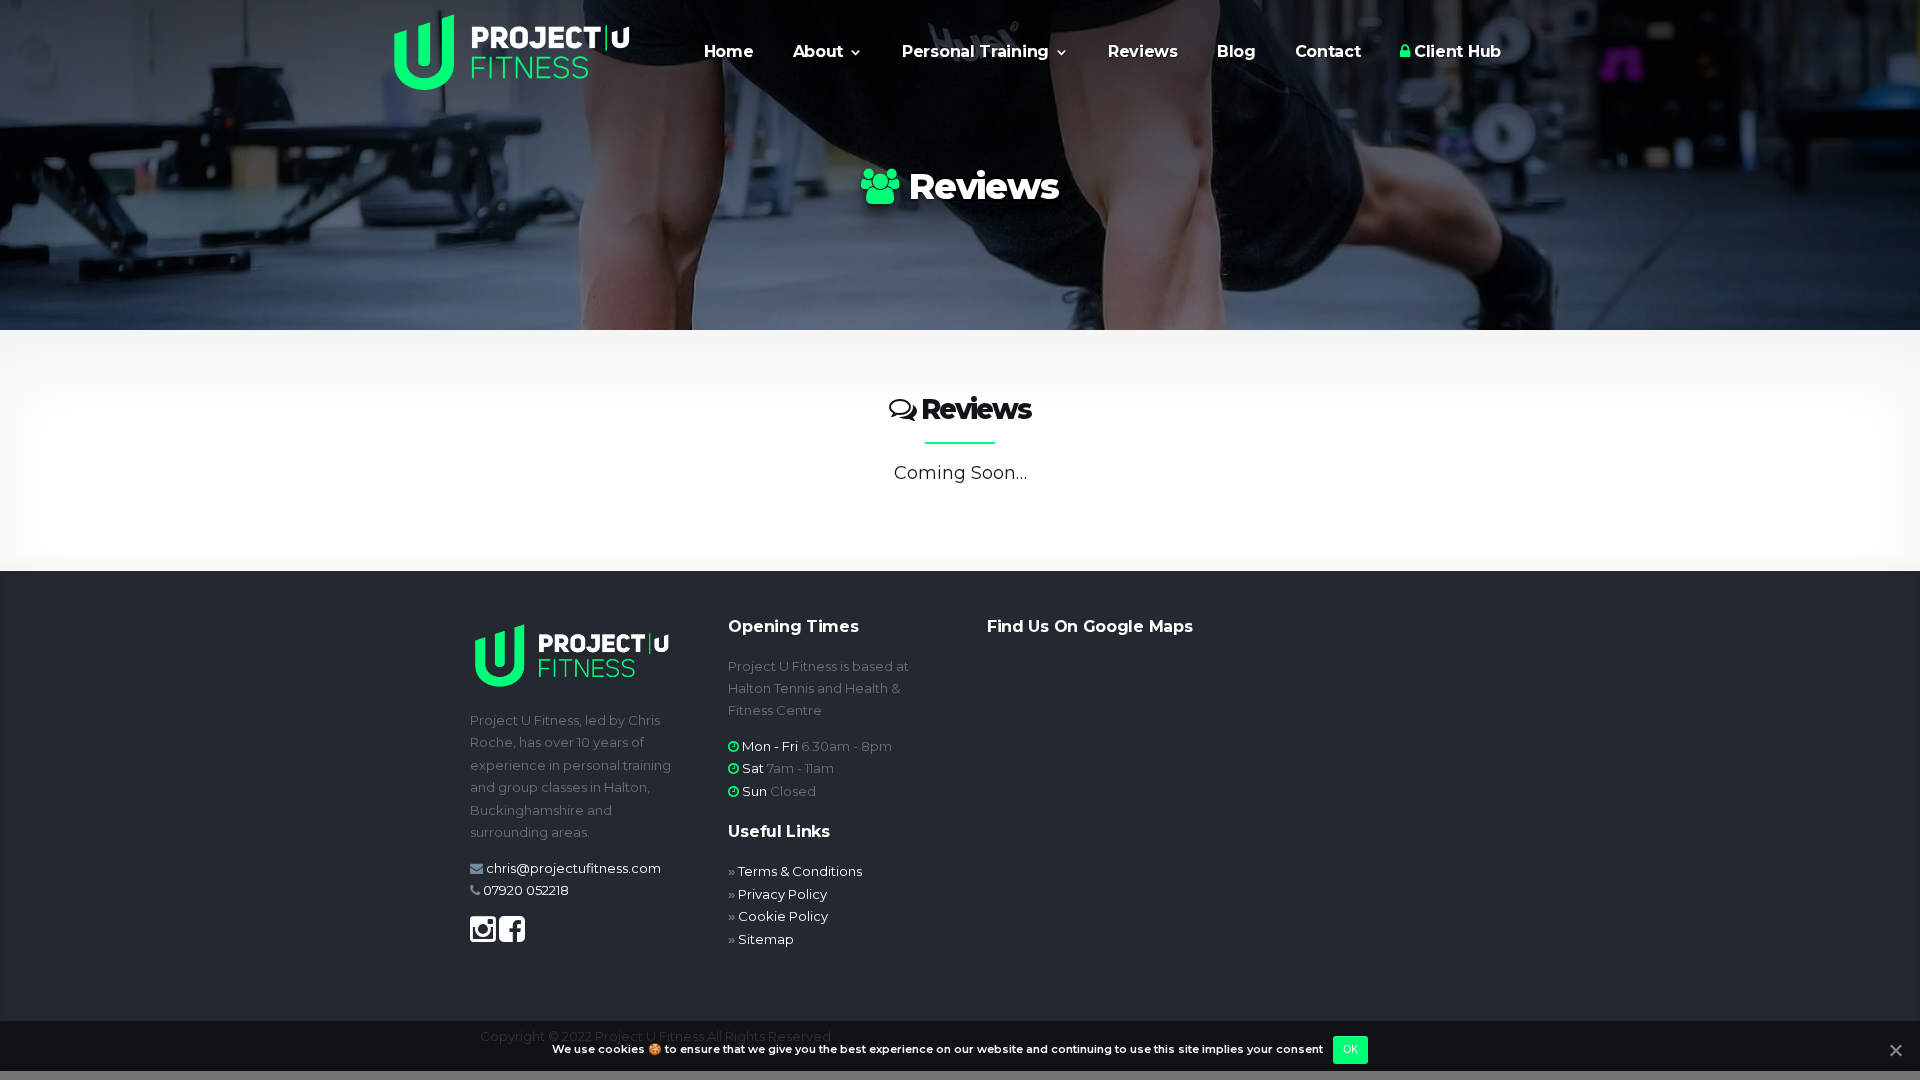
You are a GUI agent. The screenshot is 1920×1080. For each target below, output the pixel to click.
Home (729, 53)
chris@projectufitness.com (573, 868)
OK (1351, 1049)
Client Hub (1455, 52)
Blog (1236, 53)
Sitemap (766, 939)
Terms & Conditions (800, 871)
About (818, 53)
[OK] (1895, 1050)
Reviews (1143, 53)
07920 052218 (526, 890)
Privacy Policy (782, 894)
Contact (1328, 53)
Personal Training (975, 53)
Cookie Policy (783, 916)
